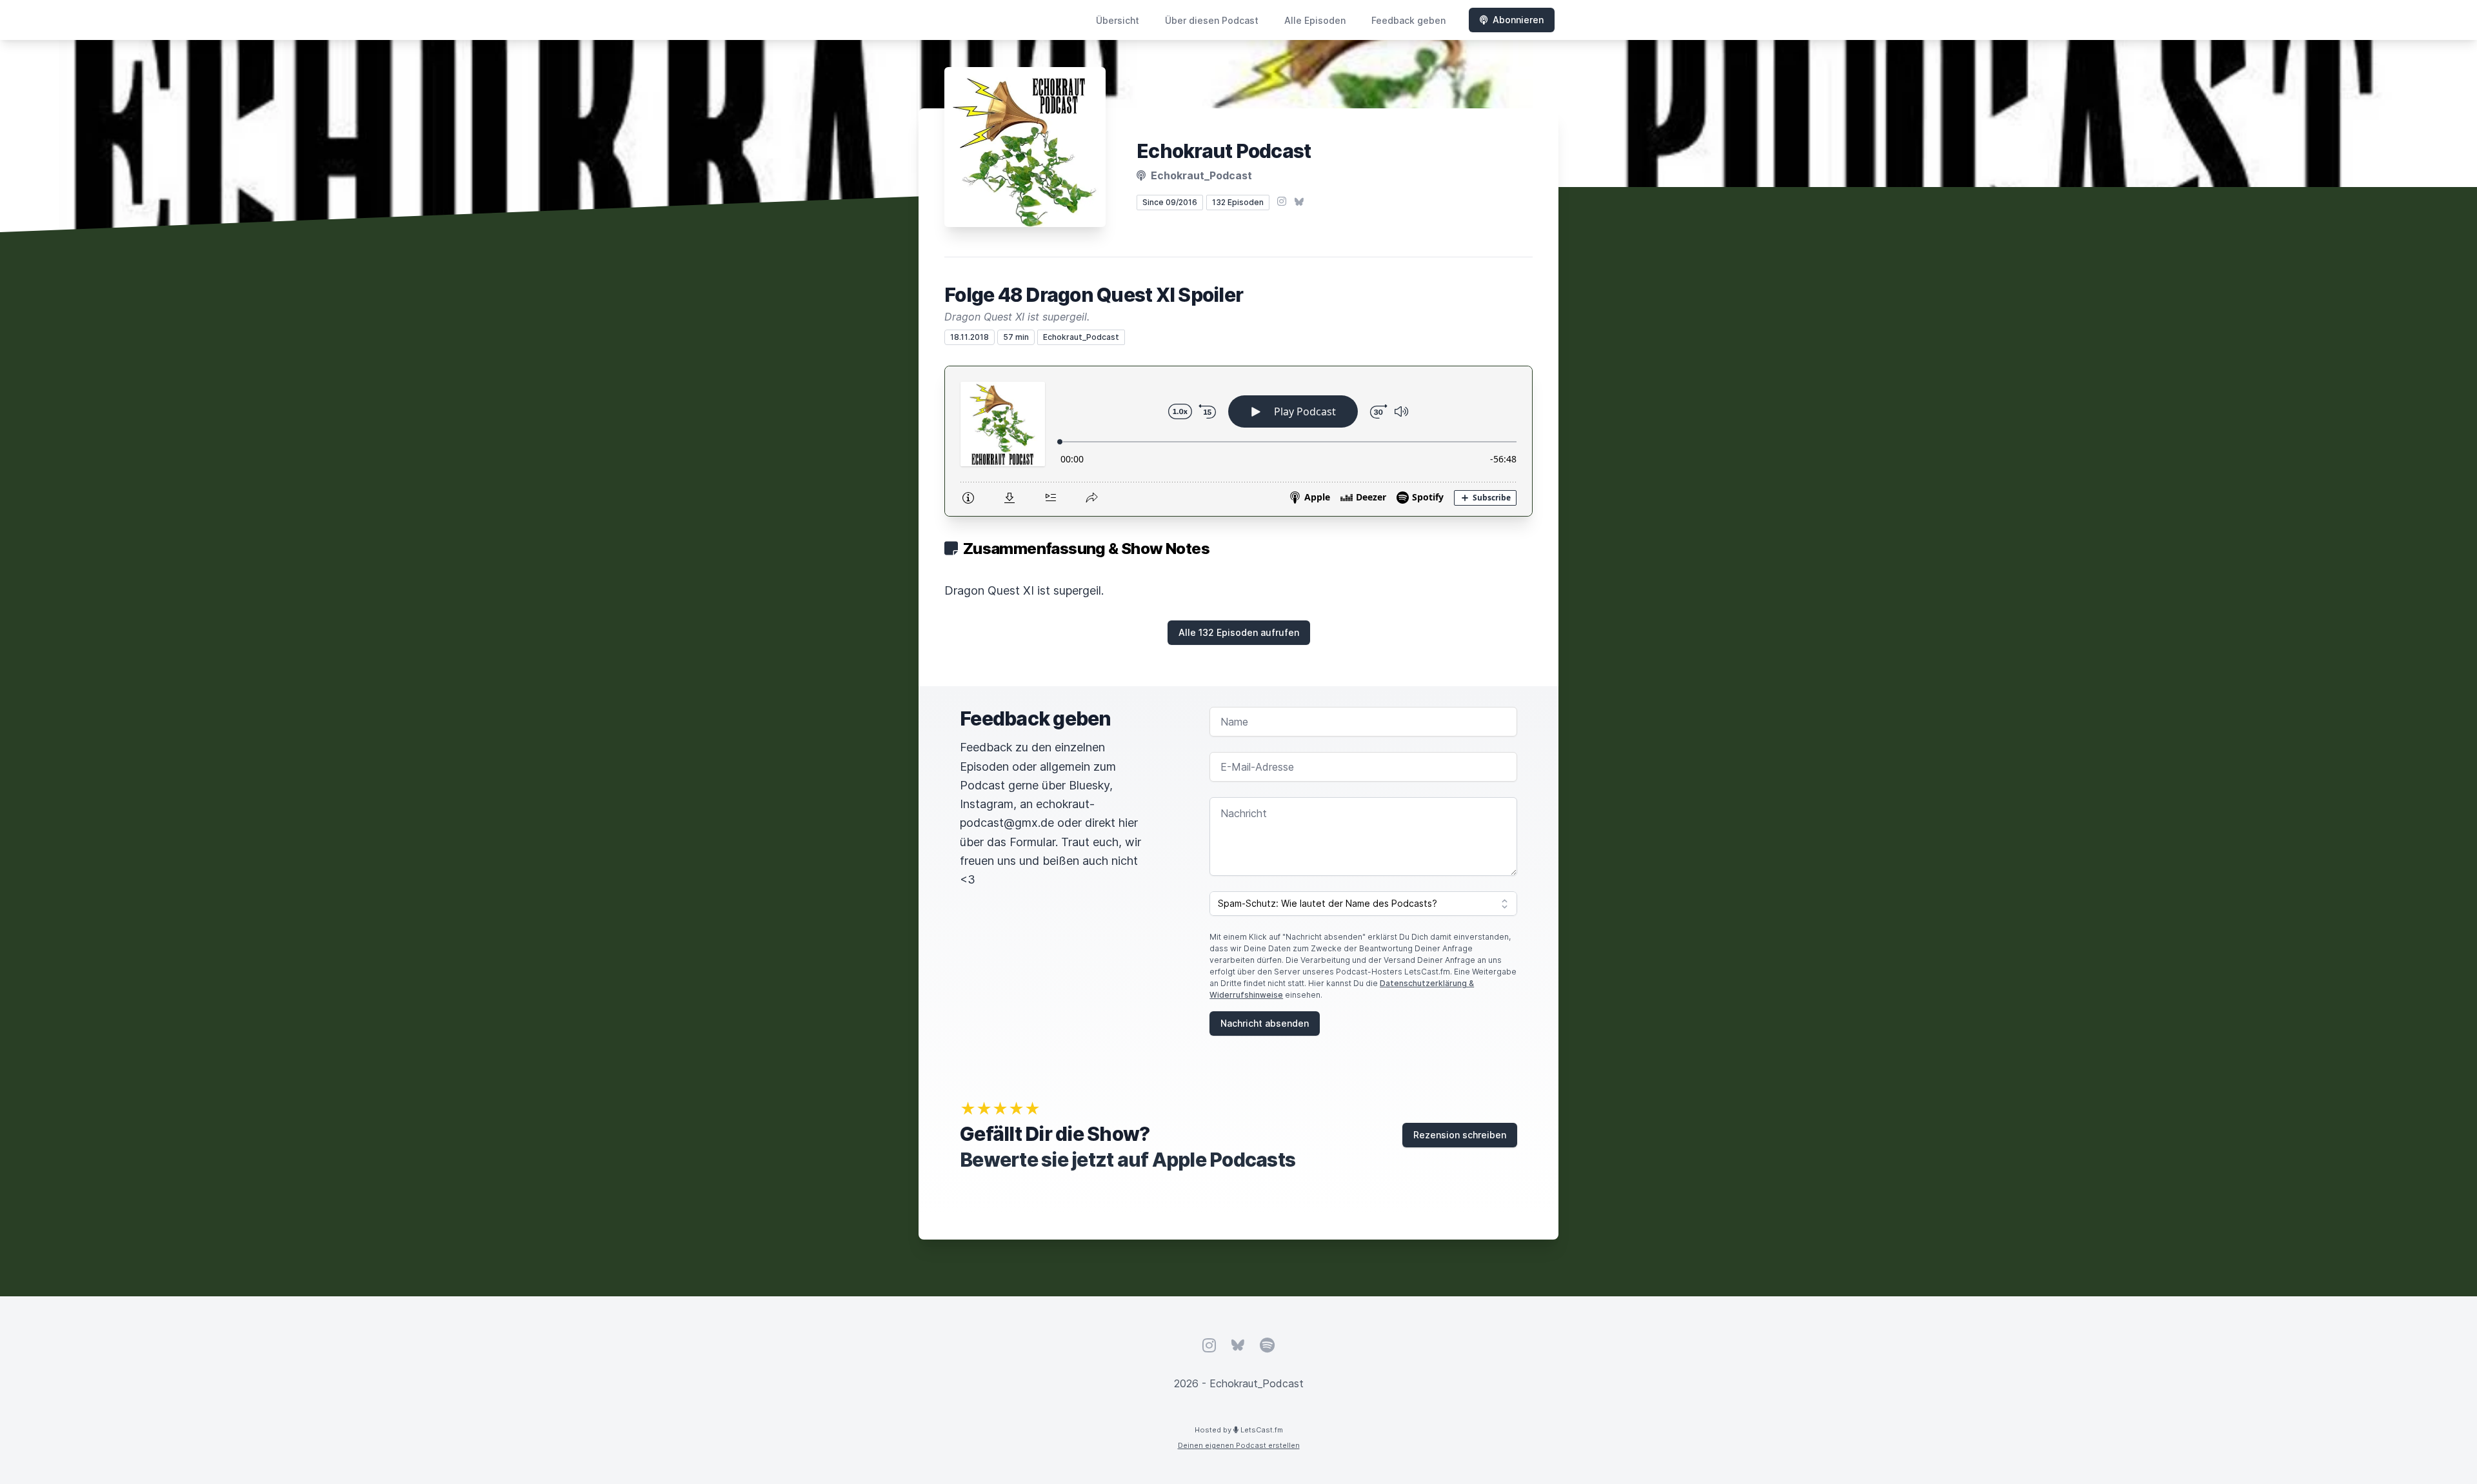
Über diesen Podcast (1212, 20)
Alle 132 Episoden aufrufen (1239, 632)
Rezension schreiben (1460, 1135)
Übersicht (1118, 20)
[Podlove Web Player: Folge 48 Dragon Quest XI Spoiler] (1238, 441)
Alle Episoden (1315, 20)
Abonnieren (1518, 20)
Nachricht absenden (1265, 1023)
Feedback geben (1408, 20)
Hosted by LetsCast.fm (1239, 1430)
